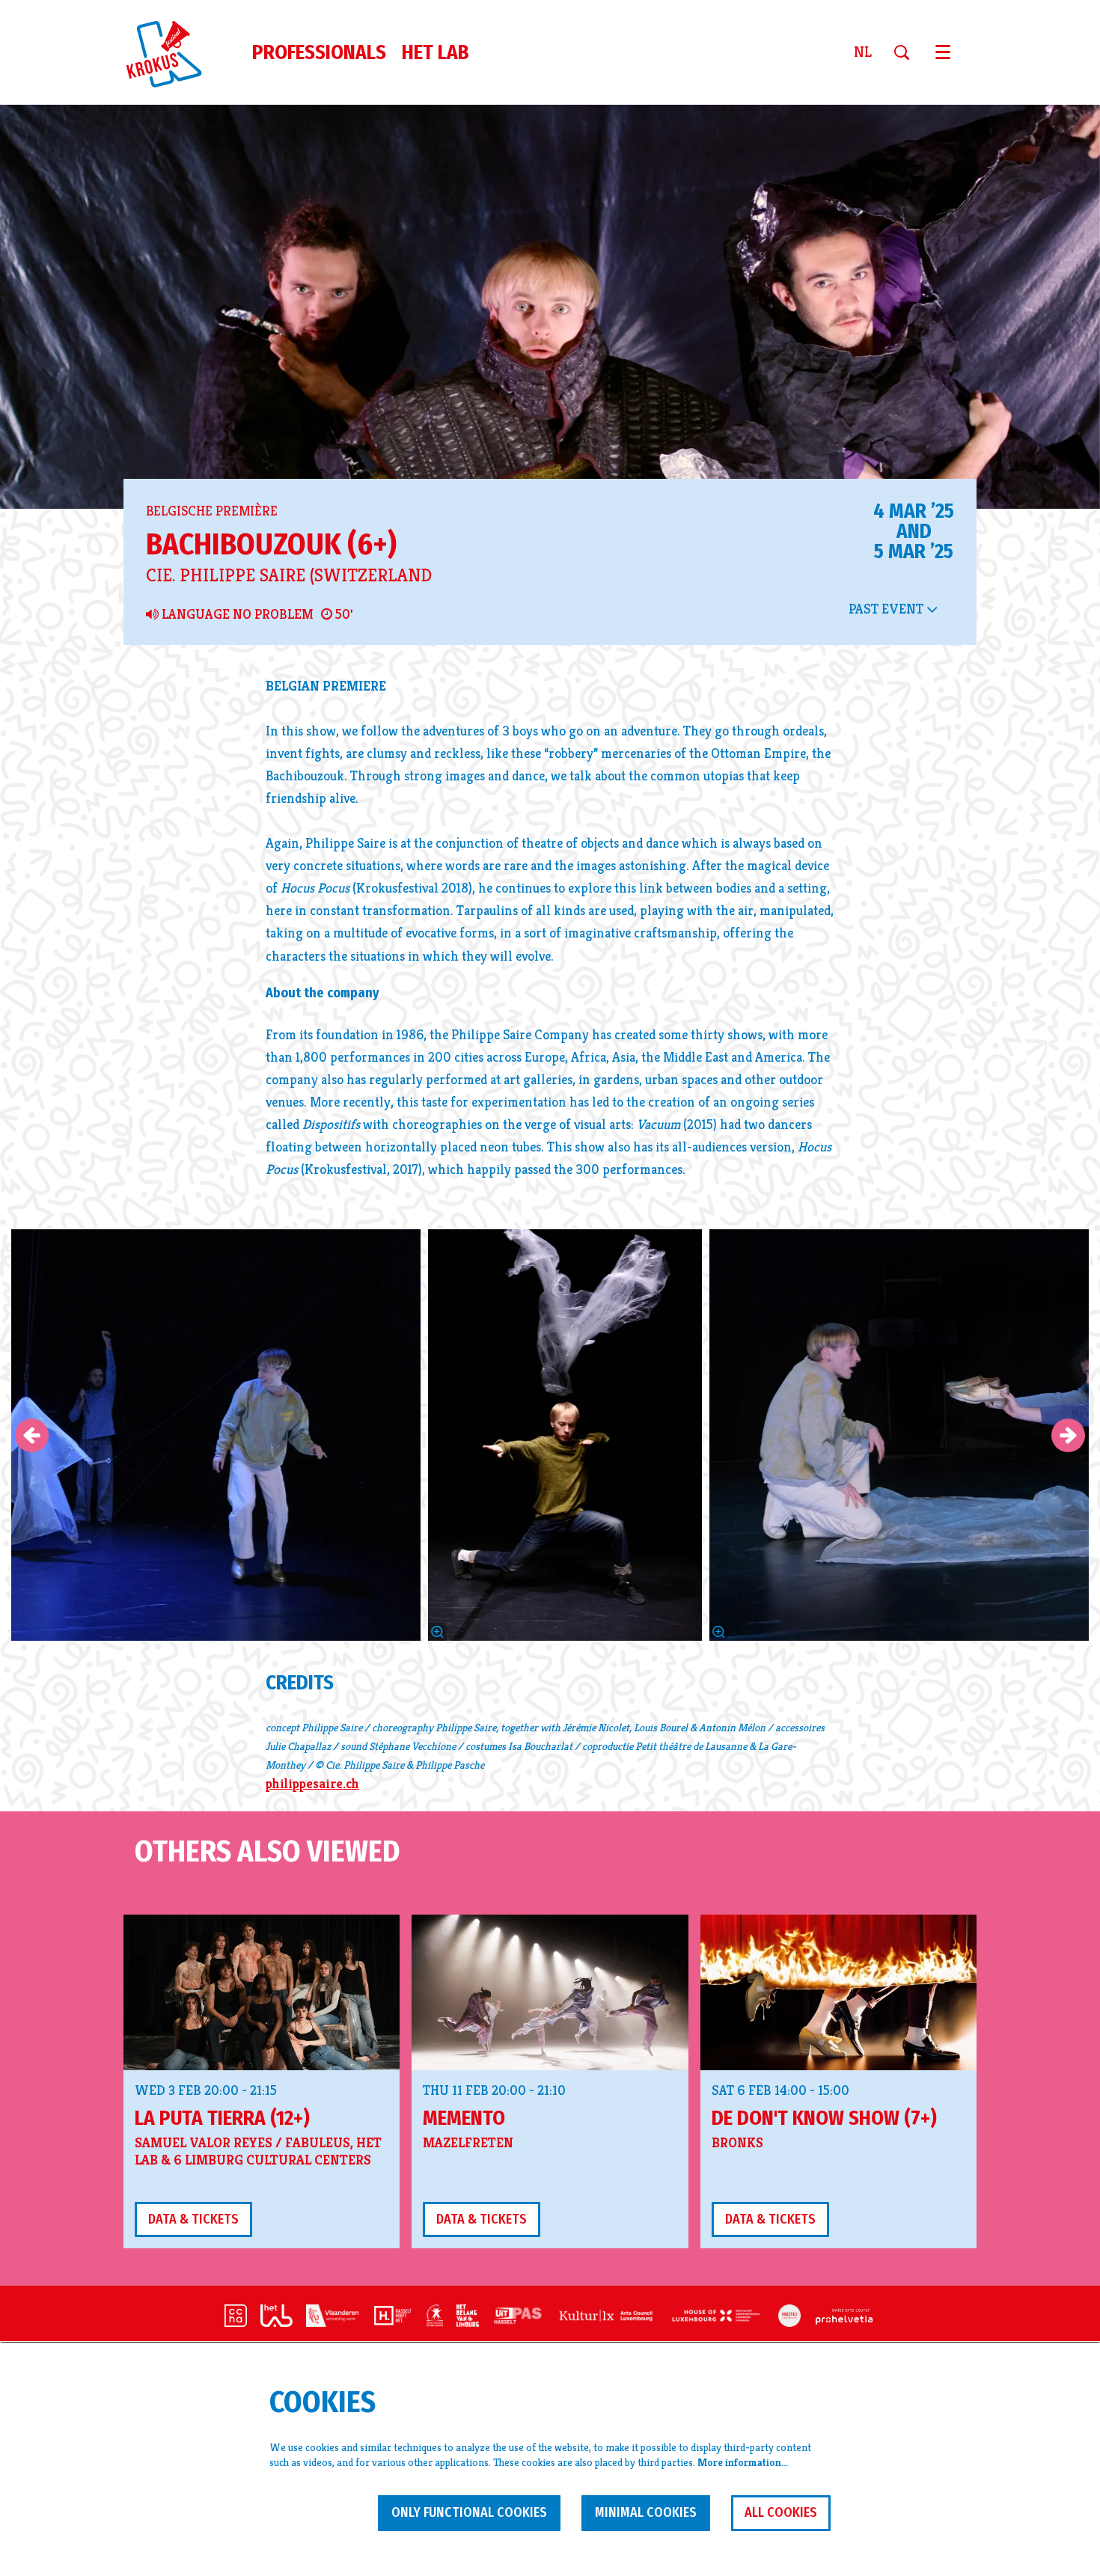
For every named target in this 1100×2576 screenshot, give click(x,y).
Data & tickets (193, 2219)
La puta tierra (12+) (222, 2118)
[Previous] (32, 1435)
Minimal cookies (646, 2512)
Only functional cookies (469, 2512)
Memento (464, 2118)
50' (342, 614)
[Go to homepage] (173, 52)
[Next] (1068, 1435)
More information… (743, 2462)
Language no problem (236, 614)
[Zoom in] (437, 1632)
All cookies (781, 2512)
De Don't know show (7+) (824, 2118)
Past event (887, 609)
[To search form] (907, 52)
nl (863, 52)
